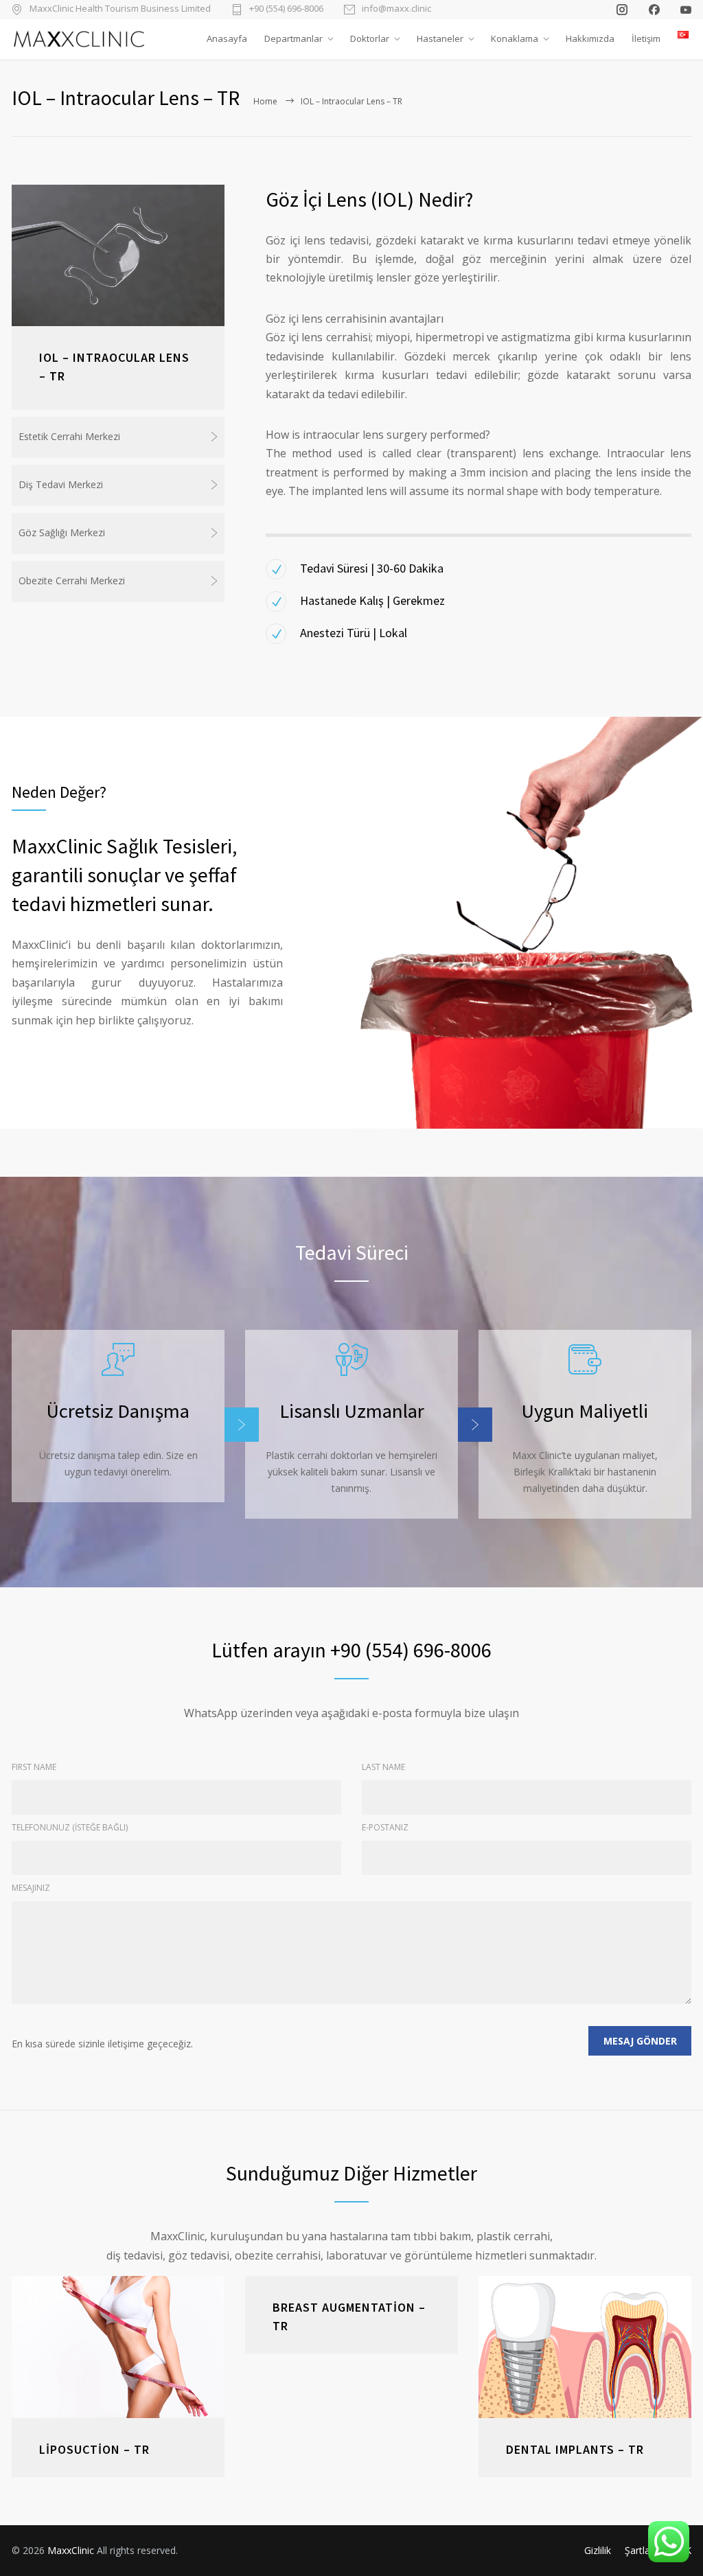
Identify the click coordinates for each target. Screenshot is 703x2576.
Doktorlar (370, 38)
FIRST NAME (34, 1767)
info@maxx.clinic (396, 9)
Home (265, 101)
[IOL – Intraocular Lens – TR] (118, 256)
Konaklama (515, 38)
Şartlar (639, 2550)
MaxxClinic (71, 2550)
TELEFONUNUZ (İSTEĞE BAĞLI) (70, 1827)
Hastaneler (440, 38)
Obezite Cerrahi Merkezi (72, 580)
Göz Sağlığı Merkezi (62, 532)
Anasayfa (227, 38)
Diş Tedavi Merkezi (61, 484)
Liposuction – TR (94, 2449)
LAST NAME (383, 1767)
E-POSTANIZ (385, 1827)
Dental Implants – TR (575, 2449)
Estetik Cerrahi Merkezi (69, 436)
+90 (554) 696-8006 (286, 9)
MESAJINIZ (31, 1888)
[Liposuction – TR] (118, 2347)
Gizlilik (598, 2550)
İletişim (646, 38)
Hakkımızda (590, 38)
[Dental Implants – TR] (585, 2347)
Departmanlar (293, 38)
